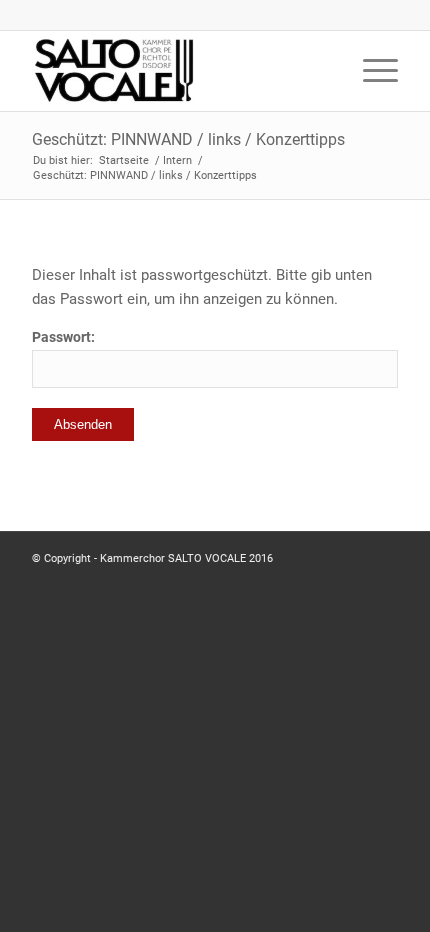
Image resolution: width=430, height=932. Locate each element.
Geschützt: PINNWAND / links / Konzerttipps (188, 139)
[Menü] (370, 71)
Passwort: (63, 337)
